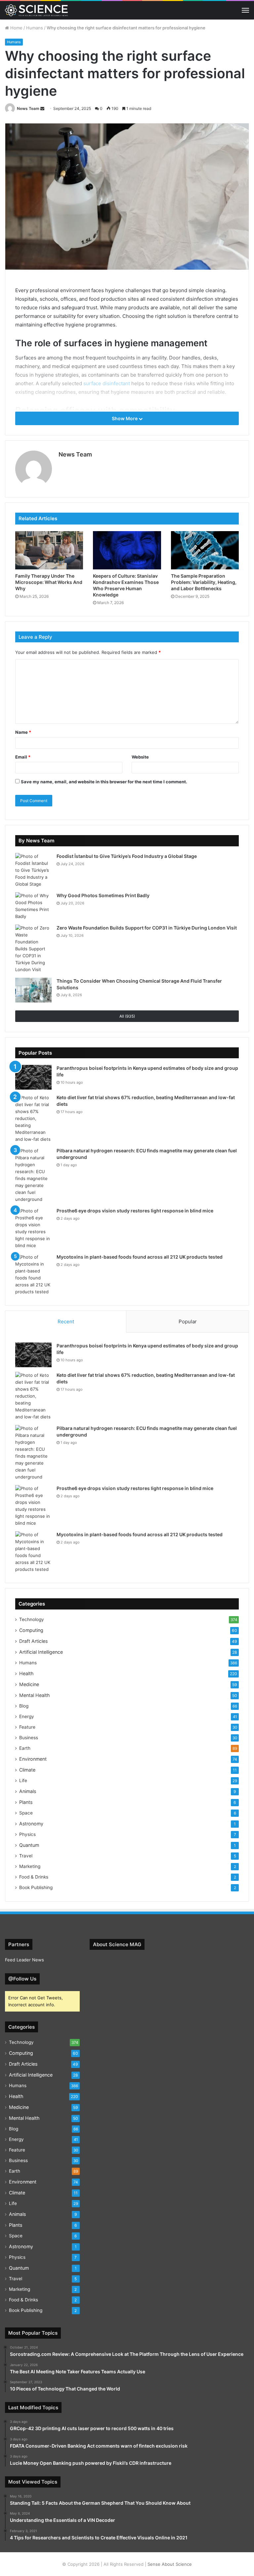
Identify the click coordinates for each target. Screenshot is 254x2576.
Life (23, 1780)
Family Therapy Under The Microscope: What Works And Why (49, 582)
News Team (28, 108)
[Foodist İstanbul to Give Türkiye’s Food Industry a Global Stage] (33, 870)
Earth (25, 1748)
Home (16, 28)
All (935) (127, 1016)
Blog (24, 1706)
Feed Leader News (24, 1960)
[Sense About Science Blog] (36, 10)
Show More (125, 418)
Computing (31, 1630)
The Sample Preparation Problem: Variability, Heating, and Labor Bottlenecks (204, 582)
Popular (188, 1322)
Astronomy (31, 1824)
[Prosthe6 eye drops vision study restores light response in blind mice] (33, 1228)
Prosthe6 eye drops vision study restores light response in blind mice (135, 1211)
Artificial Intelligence (41, 1652)
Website (140, 757)
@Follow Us (22, 1979)
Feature (27, 1727)
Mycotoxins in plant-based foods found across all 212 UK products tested (140, 1257)
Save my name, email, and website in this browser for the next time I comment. (104, 782)
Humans (35, 28)
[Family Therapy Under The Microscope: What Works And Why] (49, 550)
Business (29, 1738)
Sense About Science (170, 2564)
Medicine (29, 1684)
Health (26, 1673)
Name (23, 732)
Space (26, 1813)
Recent (66, 1322)
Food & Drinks (34, 1877)
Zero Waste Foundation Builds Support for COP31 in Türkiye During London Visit (147, 928)
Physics (27, 1834)
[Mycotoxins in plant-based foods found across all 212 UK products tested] (33, 1274)
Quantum (29, 1845)
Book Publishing (36, 1887)
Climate (27, 1770)
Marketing (30, 1866)
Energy (27, 1716)
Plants (26, 1802)
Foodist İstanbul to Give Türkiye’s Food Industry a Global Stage (127, 856)
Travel (26, 1856)
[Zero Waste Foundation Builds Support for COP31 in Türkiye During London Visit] (33, 949)
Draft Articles (33, 1641)
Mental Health (34, 1695)
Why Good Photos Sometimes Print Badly (103, 895)
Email (23, 757)
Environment (33, 1759)
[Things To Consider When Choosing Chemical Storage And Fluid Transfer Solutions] (33, 990)
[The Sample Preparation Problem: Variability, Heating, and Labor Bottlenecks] (205, 550)
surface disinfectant (107, 383)
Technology (32, 1619)
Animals (28, 1791)
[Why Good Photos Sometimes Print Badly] (33, 906)
